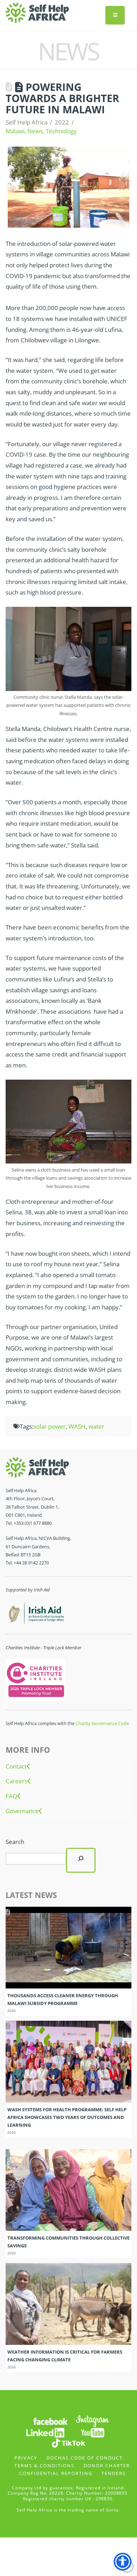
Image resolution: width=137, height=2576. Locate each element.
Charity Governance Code (102, 1723)
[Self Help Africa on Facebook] (50, 2420)
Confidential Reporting (56, 2473)
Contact (16, 1766)
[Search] (81, 1860)
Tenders (114, 2473)
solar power (50, 1426)
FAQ (11, 1796)
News (35, 131)
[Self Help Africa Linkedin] (44, 2432)
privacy (26, 2458)
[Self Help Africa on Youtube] (93, 2432)
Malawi (15, 131)
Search (15, 1842)
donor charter (107, 2466)
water (96, 1426)
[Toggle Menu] (115, 15)
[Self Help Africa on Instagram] (93, 2420)
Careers (17, 1781)
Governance (22, 1811)
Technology (61, 131)
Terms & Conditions (44, 2466)
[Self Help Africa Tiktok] (68, 2442)
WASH (77, 1426)
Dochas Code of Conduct (84, 2458)
